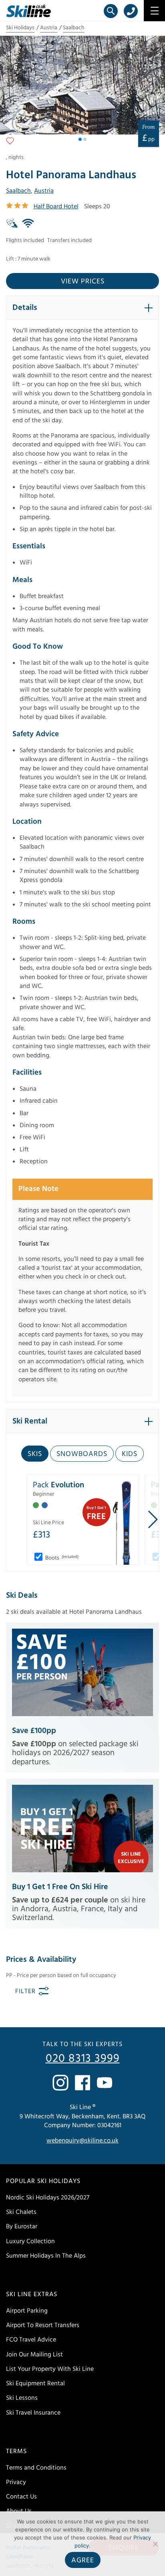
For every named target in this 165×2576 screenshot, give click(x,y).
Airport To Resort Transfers (43, 2326)
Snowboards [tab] (82, 1454)
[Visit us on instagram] (60, 2083)
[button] (80, 139)
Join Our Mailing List (34, 2354)
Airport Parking (27, 2311)
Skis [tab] (35, 1454)
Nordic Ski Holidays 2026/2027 (48, 2197)
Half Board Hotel (56, 206)
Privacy (16, 2482)
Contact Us (21, 2497)
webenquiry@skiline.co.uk (82, 2141)
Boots (61, 1558)
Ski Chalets (21, 2212)
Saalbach (74, 28)
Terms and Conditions (36, 2468)
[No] (155, 2544)
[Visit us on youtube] (105, 2083)
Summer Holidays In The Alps (46, 2256)
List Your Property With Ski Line (50, 2369)
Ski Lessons (22, 2398)
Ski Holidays (20, 28)
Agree (83, 2560)
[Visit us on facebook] (82, 2083)
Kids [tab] (130, 1454)
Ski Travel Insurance (33, 2413)
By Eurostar (22, 2227)
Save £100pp (34, 1731)
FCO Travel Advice (31, 2340)
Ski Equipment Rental (35, 2384)
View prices (83, 281)
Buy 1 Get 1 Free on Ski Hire (60, 1887)
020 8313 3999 (83, 2059)
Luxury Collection (30, 2241)
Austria (49, 28)
